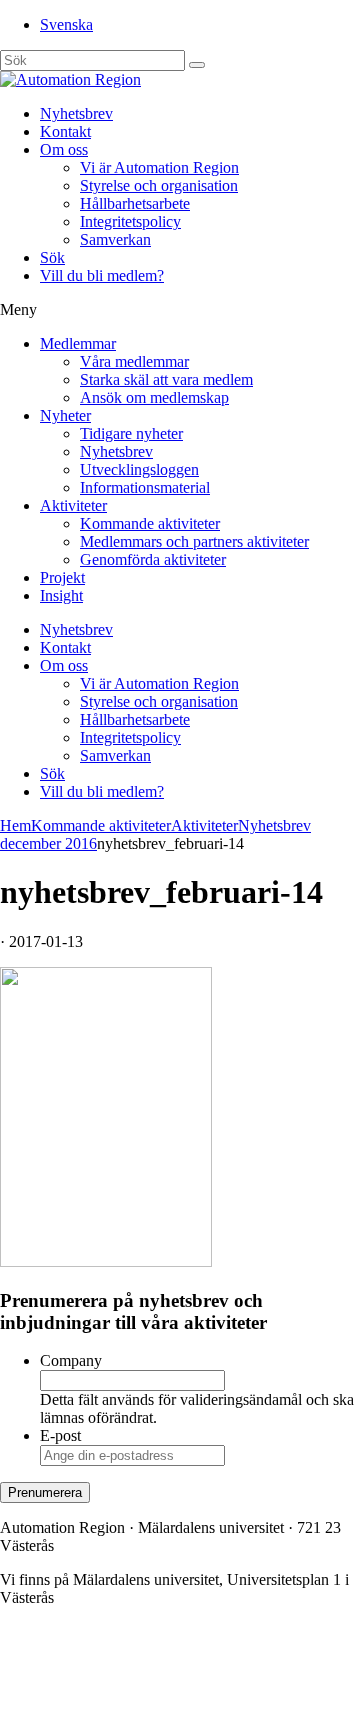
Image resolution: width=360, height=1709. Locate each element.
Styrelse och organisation (159, 185)
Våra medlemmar (134, 361)
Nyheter (65, 415)
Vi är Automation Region (159, 167)
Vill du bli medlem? (102, 275)
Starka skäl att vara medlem (166, 379)
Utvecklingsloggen (139, 469)
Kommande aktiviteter (150, 523)
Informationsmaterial (145, 487)
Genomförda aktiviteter (153, 559)
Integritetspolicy (130, 221)
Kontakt (65, 131)
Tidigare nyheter (131, 433)
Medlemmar (78, 343)
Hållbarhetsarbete (135, 203)
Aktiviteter (73, 505)
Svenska (66, 24)
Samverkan (115, 239)
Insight (61, 595)
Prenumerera (45, 1492)
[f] (197, 65)
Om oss (64, 149)
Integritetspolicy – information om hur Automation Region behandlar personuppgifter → (158, 1674)
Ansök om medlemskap (154, 397)
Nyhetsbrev (76, 113)
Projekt (62, 577)
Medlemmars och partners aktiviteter (194, 541)
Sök (52, 257)
